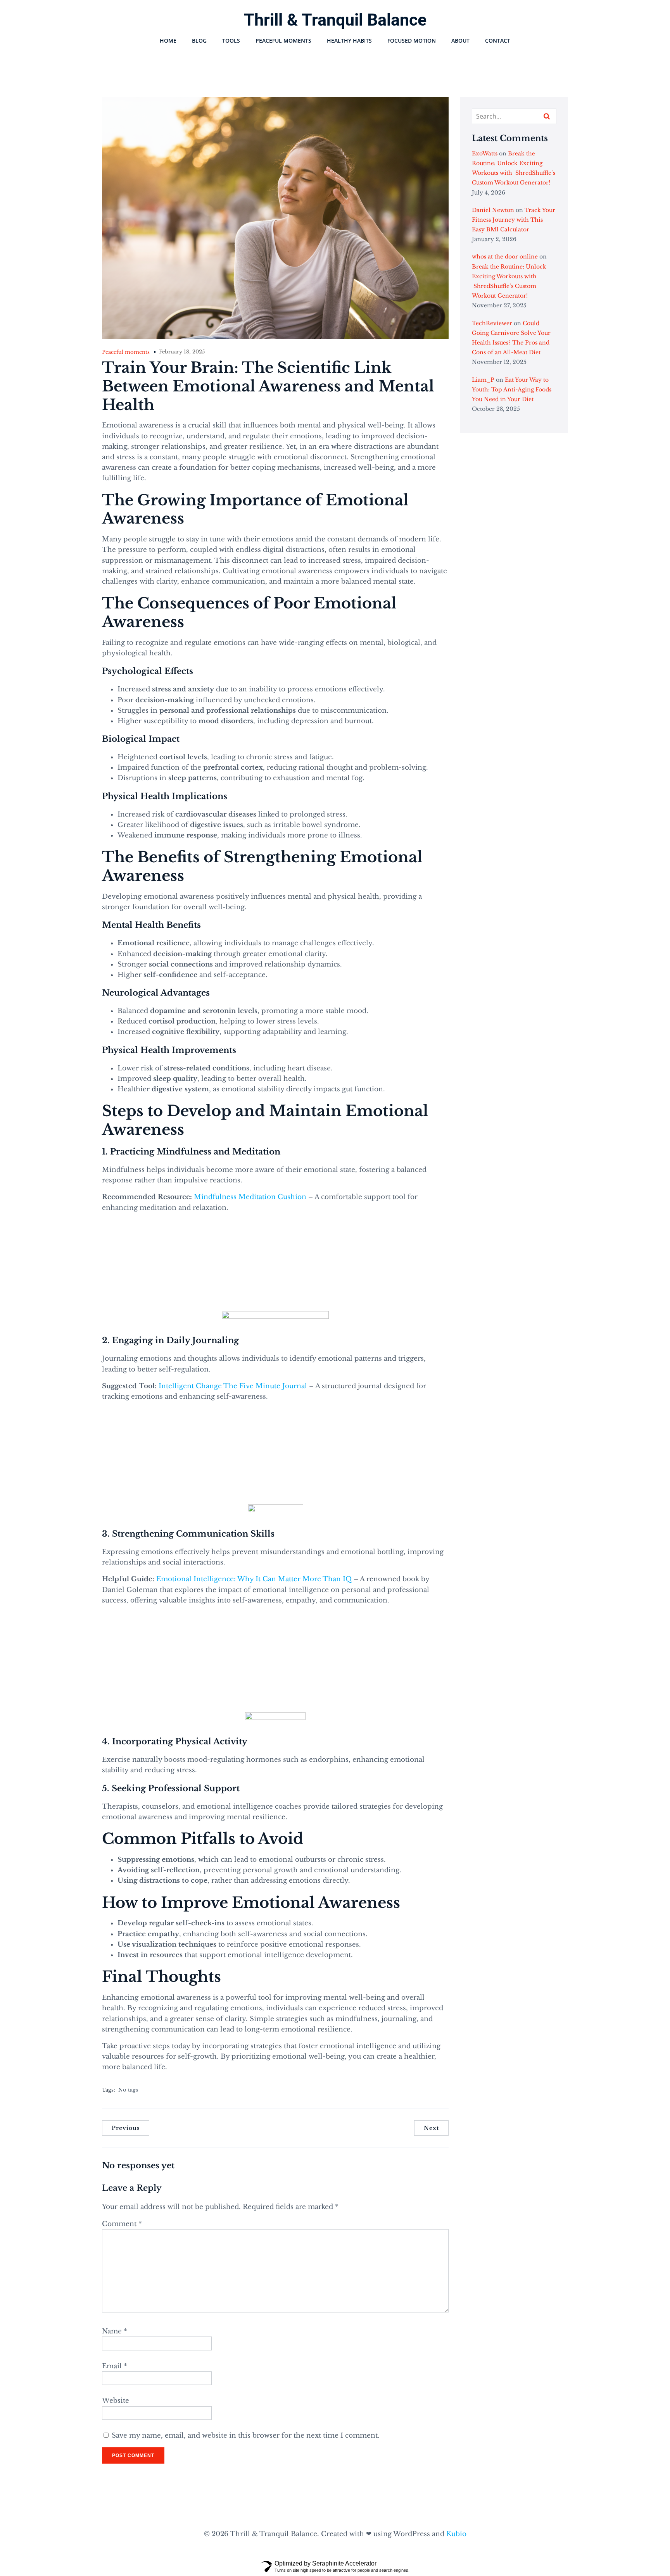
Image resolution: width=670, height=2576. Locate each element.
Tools (231, 40)
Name (115, 2331)
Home (168, 40)
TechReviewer (492, 323)
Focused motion (412, 40)
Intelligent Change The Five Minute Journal (234, 1386)
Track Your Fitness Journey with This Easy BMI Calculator (514, 220)
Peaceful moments (283, 40)
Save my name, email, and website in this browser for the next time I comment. (246, 2436)
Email (115, 2366)
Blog (199, 40)
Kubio (456, 2534)
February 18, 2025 (182, 352)
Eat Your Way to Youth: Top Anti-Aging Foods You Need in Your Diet (512, 389)
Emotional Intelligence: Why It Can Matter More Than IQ (254, 1579)
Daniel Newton (493, 210)
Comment (122, 2224)
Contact (498, 40)
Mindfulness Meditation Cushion (250, 1197)
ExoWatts (485, 153)
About (460, 40)
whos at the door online (505, 257)
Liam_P (483, 380)
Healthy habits (349, 40)
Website (116, 2401)
